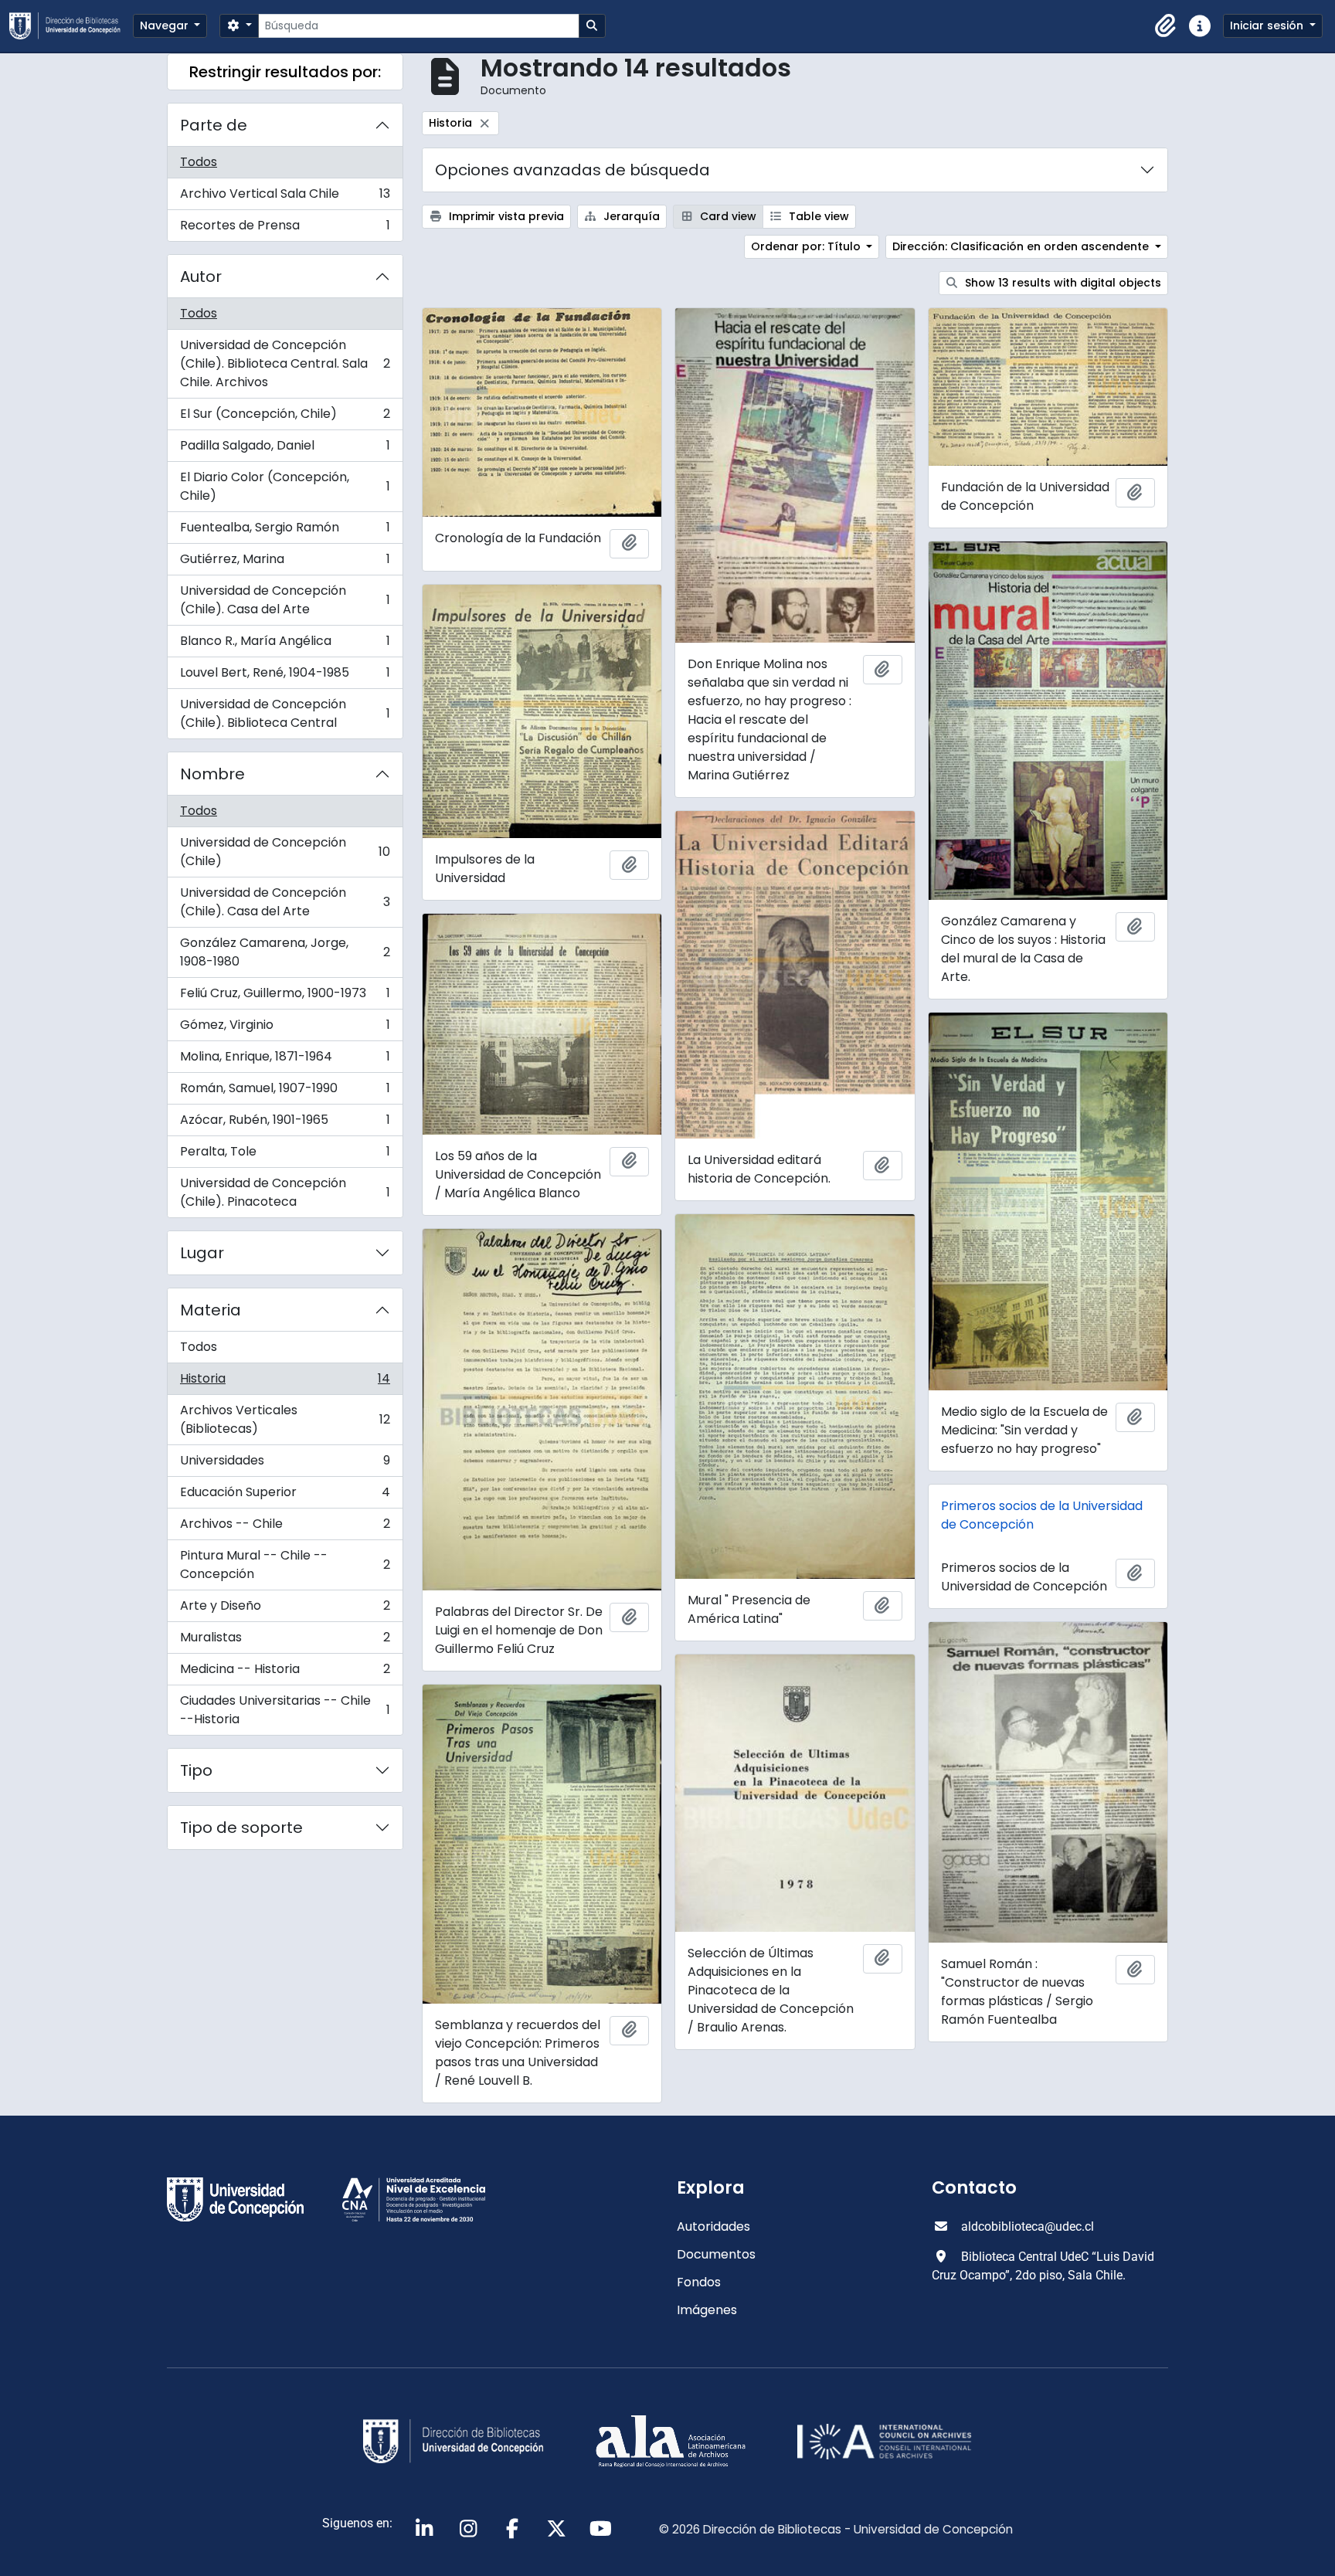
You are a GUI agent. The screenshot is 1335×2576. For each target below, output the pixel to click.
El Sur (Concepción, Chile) (285, 417)
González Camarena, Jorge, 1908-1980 (285, 952)
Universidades (285, 1464)
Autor (201, 277)
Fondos (699, 2282)
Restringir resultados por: (285, 72)
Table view (817, 216)
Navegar (166, 25)
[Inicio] (71, 26)
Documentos (716, 2254)
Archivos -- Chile (285, 1527)
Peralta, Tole (285, 1155)
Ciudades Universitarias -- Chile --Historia (285, 1710)
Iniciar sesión (1268, 25)
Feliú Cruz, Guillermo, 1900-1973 (285, 997)
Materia (211, 1310)
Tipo (196, 1770)
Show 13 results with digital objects (1062, 283)
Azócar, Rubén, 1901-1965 (285, 1123)
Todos (199, 162)
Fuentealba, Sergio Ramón (285, 531)
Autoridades (713, 2226)
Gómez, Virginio (285, 1028)
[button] (1166, 26)
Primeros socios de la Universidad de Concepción (1042, 1515)
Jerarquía (630, 216)
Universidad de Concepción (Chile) (285, 852)
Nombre (212, 774)
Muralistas (285, 1641)
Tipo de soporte (241, 1828)
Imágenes (707, 2310)
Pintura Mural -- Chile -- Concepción (285, 1565)
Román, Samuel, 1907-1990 (285, 1092)
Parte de (214, 125)
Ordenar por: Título (807, 246)
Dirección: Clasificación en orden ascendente (1022, 246)
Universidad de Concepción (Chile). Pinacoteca (285, 1192)
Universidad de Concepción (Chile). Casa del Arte (285, 600)
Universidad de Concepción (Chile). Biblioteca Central (285, 713)
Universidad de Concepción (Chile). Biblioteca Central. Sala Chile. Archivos (285, 363)
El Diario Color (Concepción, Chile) (285, 486)
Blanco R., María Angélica (285, 645)
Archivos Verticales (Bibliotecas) (285, 1419)
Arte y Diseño (285, 1609)
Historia (285, 1382)
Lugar (202, 1253)
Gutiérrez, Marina (285, 563)
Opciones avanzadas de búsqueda (572, 170)
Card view (727, 216)
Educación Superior (285, 1496)
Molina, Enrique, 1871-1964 (285, 1060)
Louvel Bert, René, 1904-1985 (285, 676)
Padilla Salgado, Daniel (285, 449)
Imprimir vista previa (505, 216)
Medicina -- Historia (285, 1673)
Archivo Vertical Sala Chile (285, 197)
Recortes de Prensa (285, 229)
